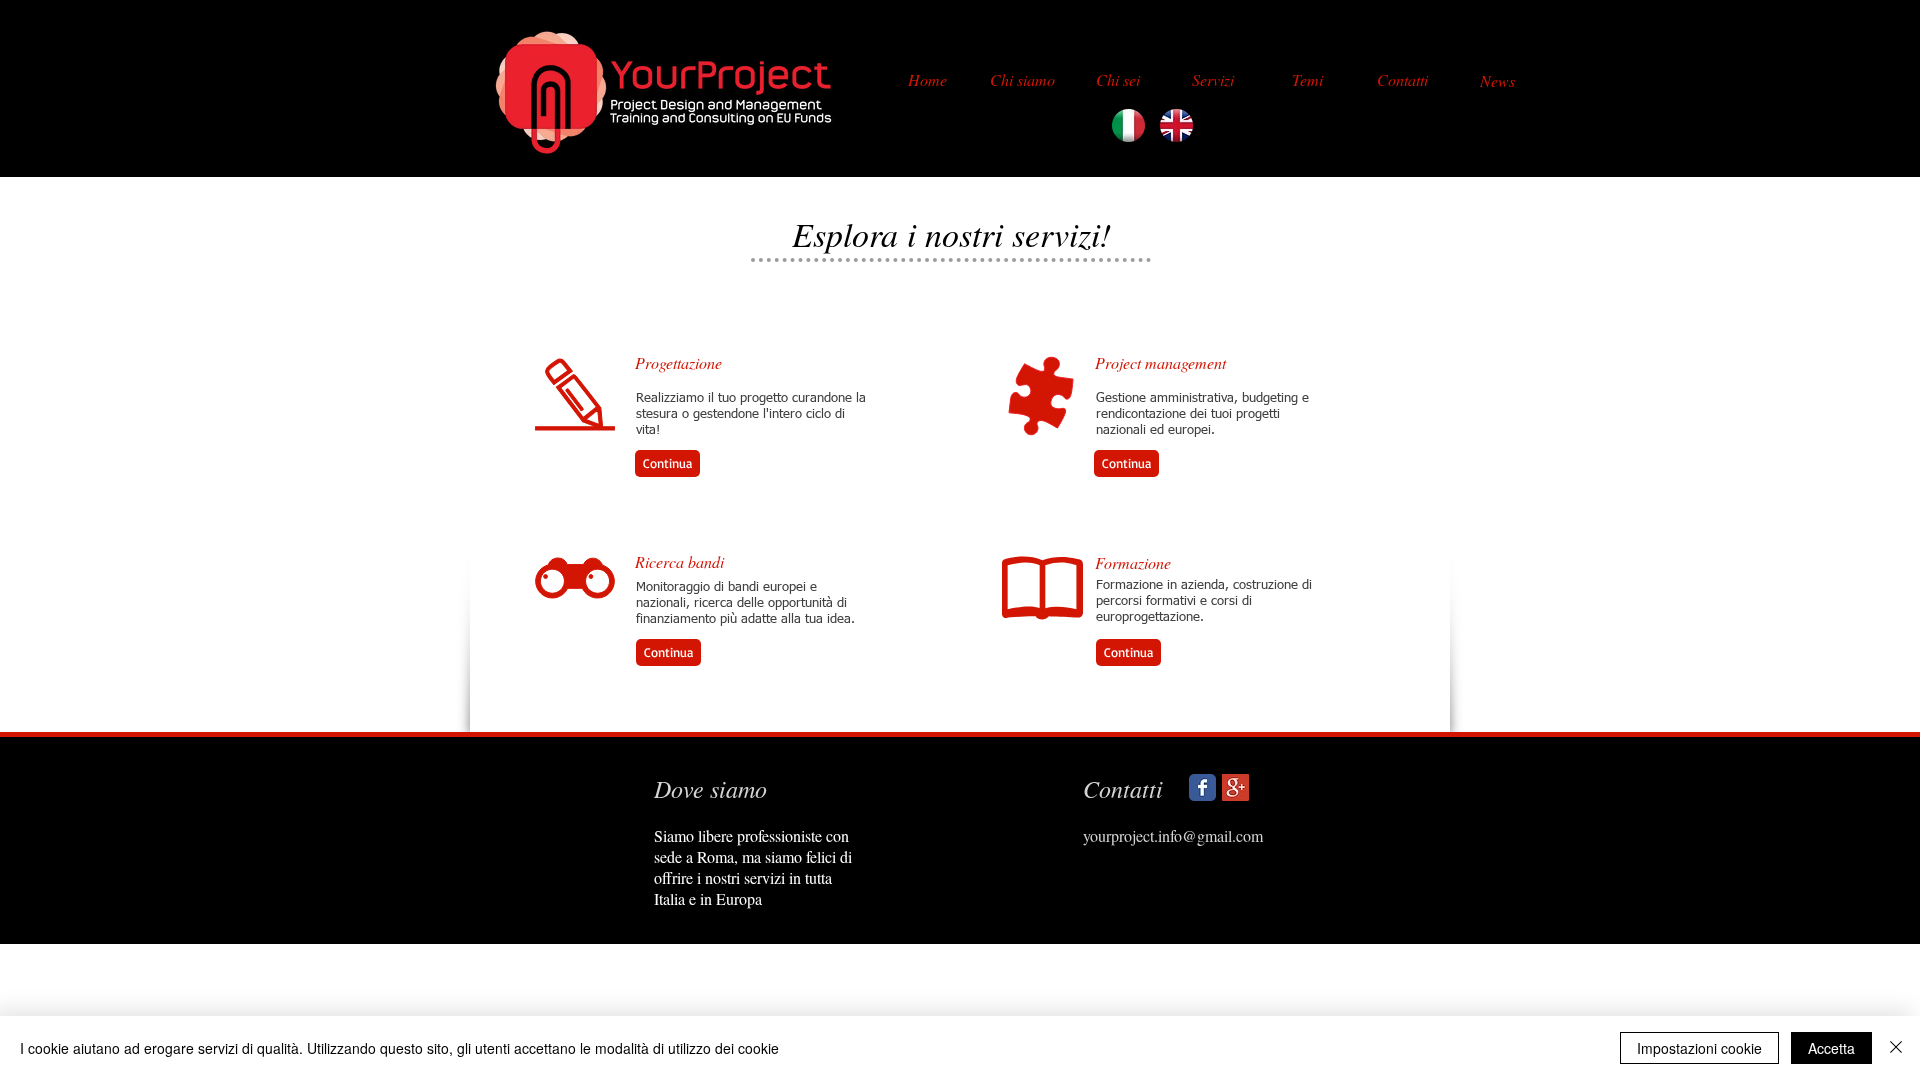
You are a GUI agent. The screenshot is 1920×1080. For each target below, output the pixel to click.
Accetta (1831, 1048)
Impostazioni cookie (1699, 1048)
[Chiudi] (1896, 1048)
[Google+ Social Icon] (1235, 787)
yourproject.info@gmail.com (1173, 835)
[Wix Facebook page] (1202, 787)
